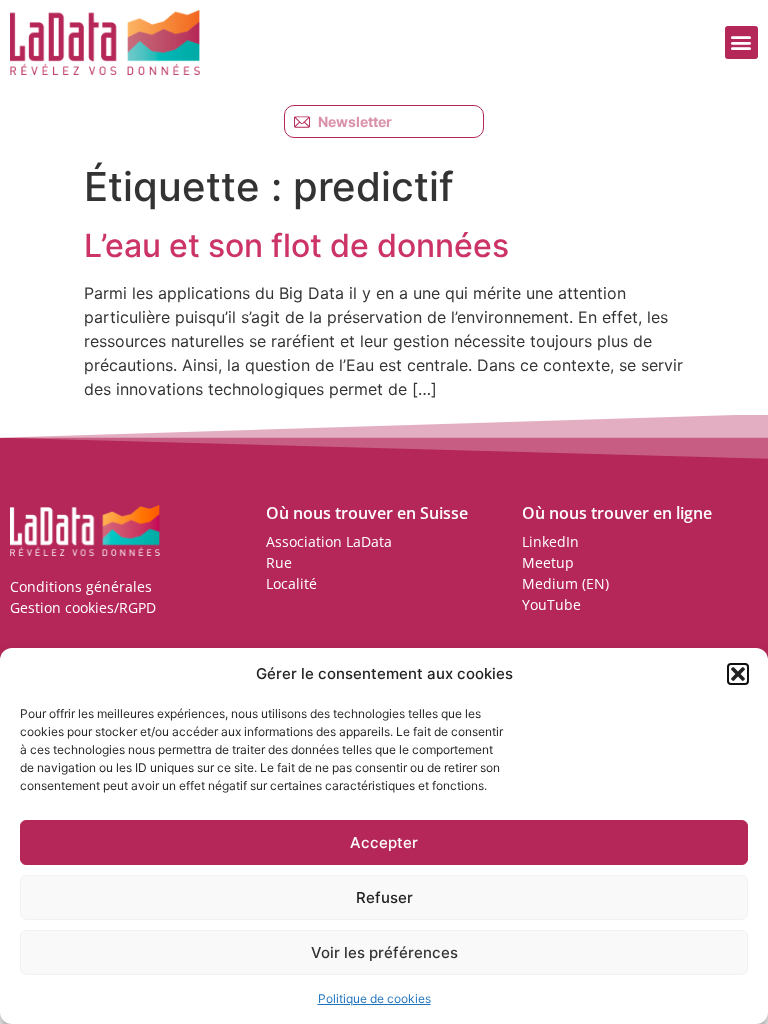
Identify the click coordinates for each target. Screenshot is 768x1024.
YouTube (551, 604)
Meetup (548, 562)
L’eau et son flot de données (296, 245)
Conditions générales (81, 586)
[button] (738, 674)
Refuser (384, 897)
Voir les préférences (384, 952)
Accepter (384, 842)
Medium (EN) (565, 583)
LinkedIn (550, 541)
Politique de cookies (374, 998)
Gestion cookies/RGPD (83, 607)
